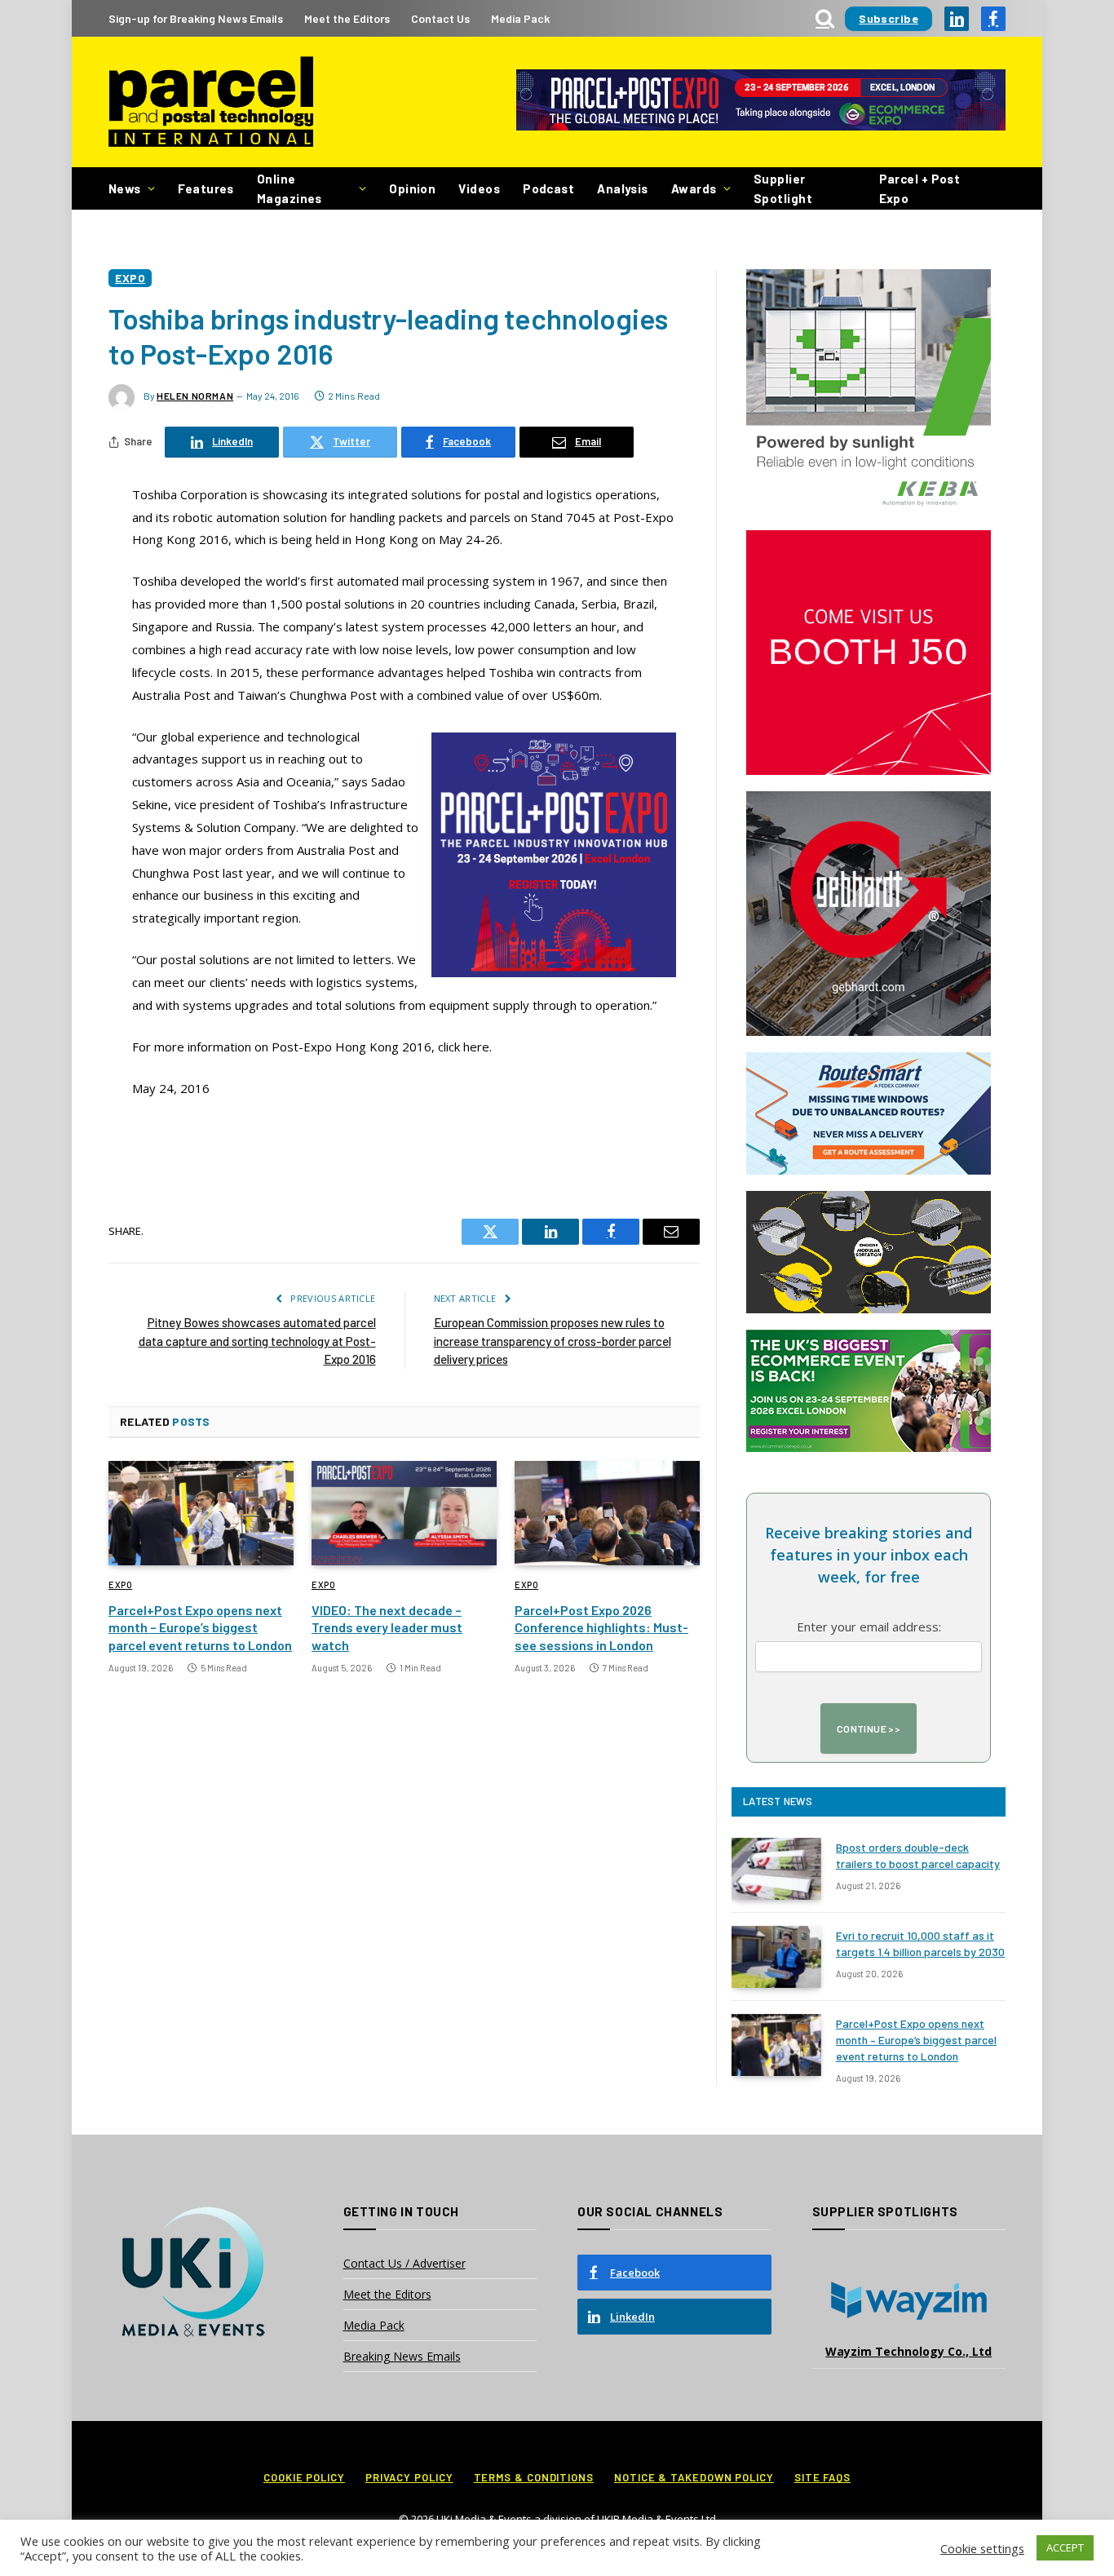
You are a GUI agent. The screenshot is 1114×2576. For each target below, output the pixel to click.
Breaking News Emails (402, 2356)
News (125, 188)
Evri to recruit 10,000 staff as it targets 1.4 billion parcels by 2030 (920, 1943)
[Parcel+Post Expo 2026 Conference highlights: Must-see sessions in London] (607, 1513)
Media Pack (520, 18)
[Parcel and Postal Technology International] (211, 102)
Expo (130, 278)
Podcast (548, 188)
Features (206, 188)
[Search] (825, 18)
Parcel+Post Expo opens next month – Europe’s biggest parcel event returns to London (200, 1628)
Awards (694, 188)
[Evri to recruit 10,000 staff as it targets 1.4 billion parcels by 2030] (776, 1957)
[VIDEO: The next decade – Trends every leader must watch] (404, 1513)
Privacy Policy (409, 2477)
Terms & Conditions (534, 2477)
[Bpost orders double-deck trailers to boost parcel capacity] (776, 1869)
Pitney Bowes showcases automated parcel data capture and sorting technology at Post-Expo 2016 (257, 1341)
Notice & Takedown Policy (694, 2477)
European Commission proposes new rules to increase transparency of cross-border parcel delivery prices (553, 1341)
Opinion (412, 188)
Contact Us (440, 18)
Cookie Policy (304, 2477)
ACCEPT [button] (1065, 2547)
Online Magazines (290, 188)
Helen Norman (195, 396)
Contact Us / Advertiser (404, 2263)
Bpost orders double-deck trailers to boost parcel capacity (918, 1855)
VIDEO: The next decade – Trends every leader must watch (387, 1628)
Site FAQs (822, 2477)
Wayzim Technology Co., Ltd (908, 2351)
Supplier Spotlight (783, 188)
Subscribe (889, 18)
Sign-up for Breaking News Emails (196, 18)
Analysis (623, 188)
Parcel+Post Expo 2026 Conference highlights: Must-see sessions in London (601, 1628)
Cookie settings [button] (982, 2548)
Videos (479, 188)
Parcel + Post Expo (920, 188)
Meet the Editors (347, 18)
